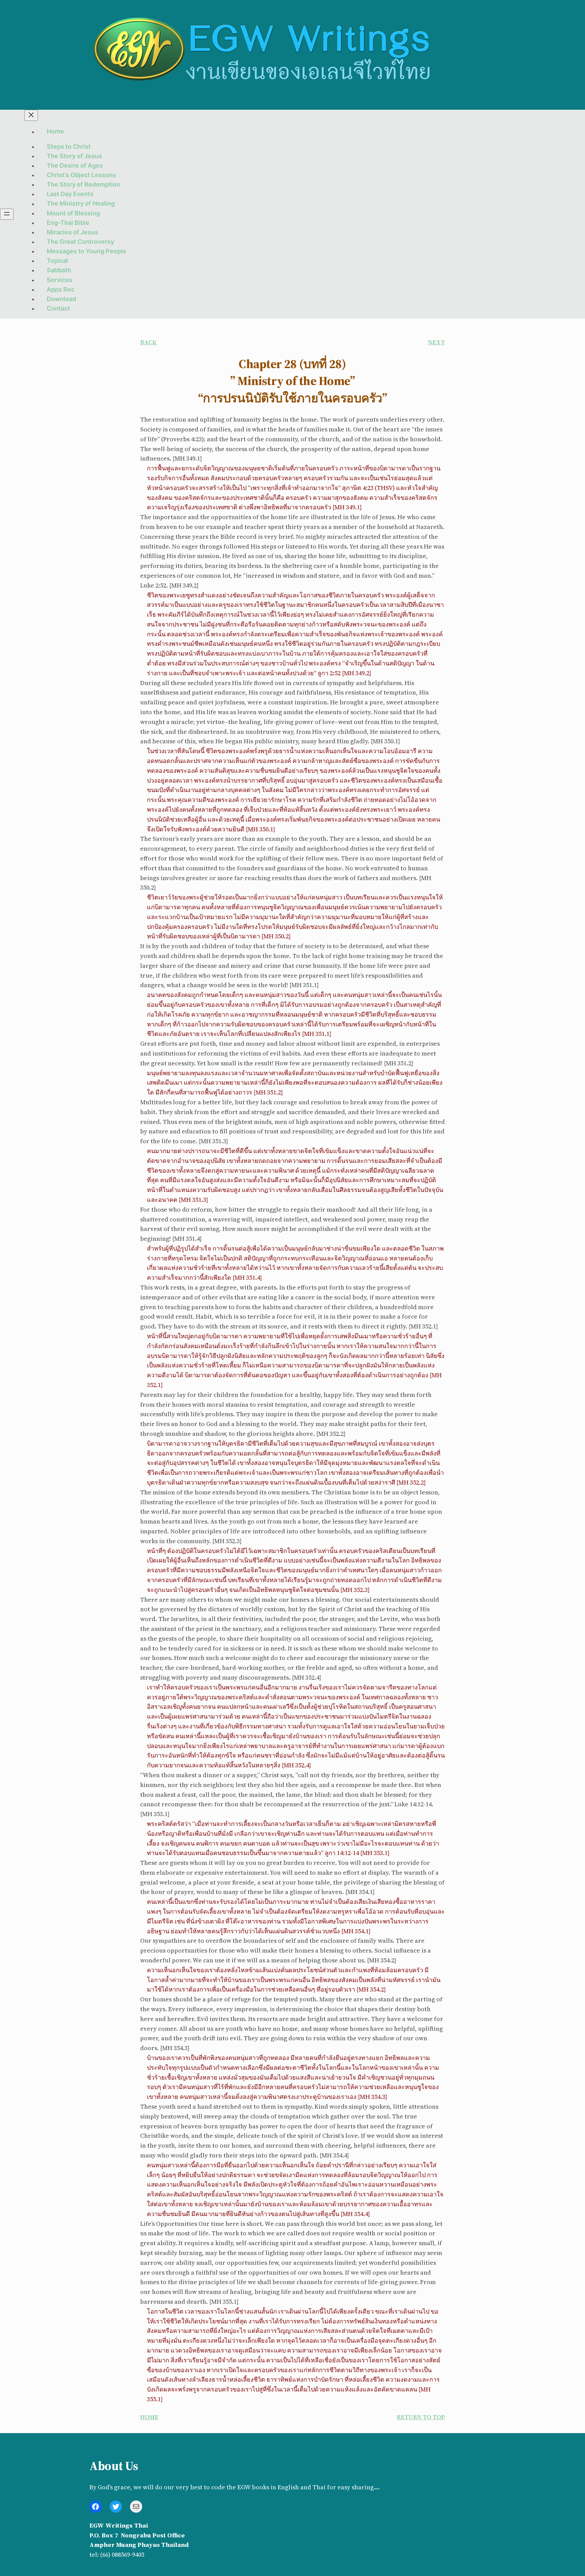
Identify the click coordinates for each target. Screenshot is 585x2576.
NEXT (436, 342)
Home (55, 132)
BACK (148, 342)
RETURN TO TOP (421, 2417)
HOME (149, 2417)
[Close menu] (31, 115)
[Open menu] (7, 214)
